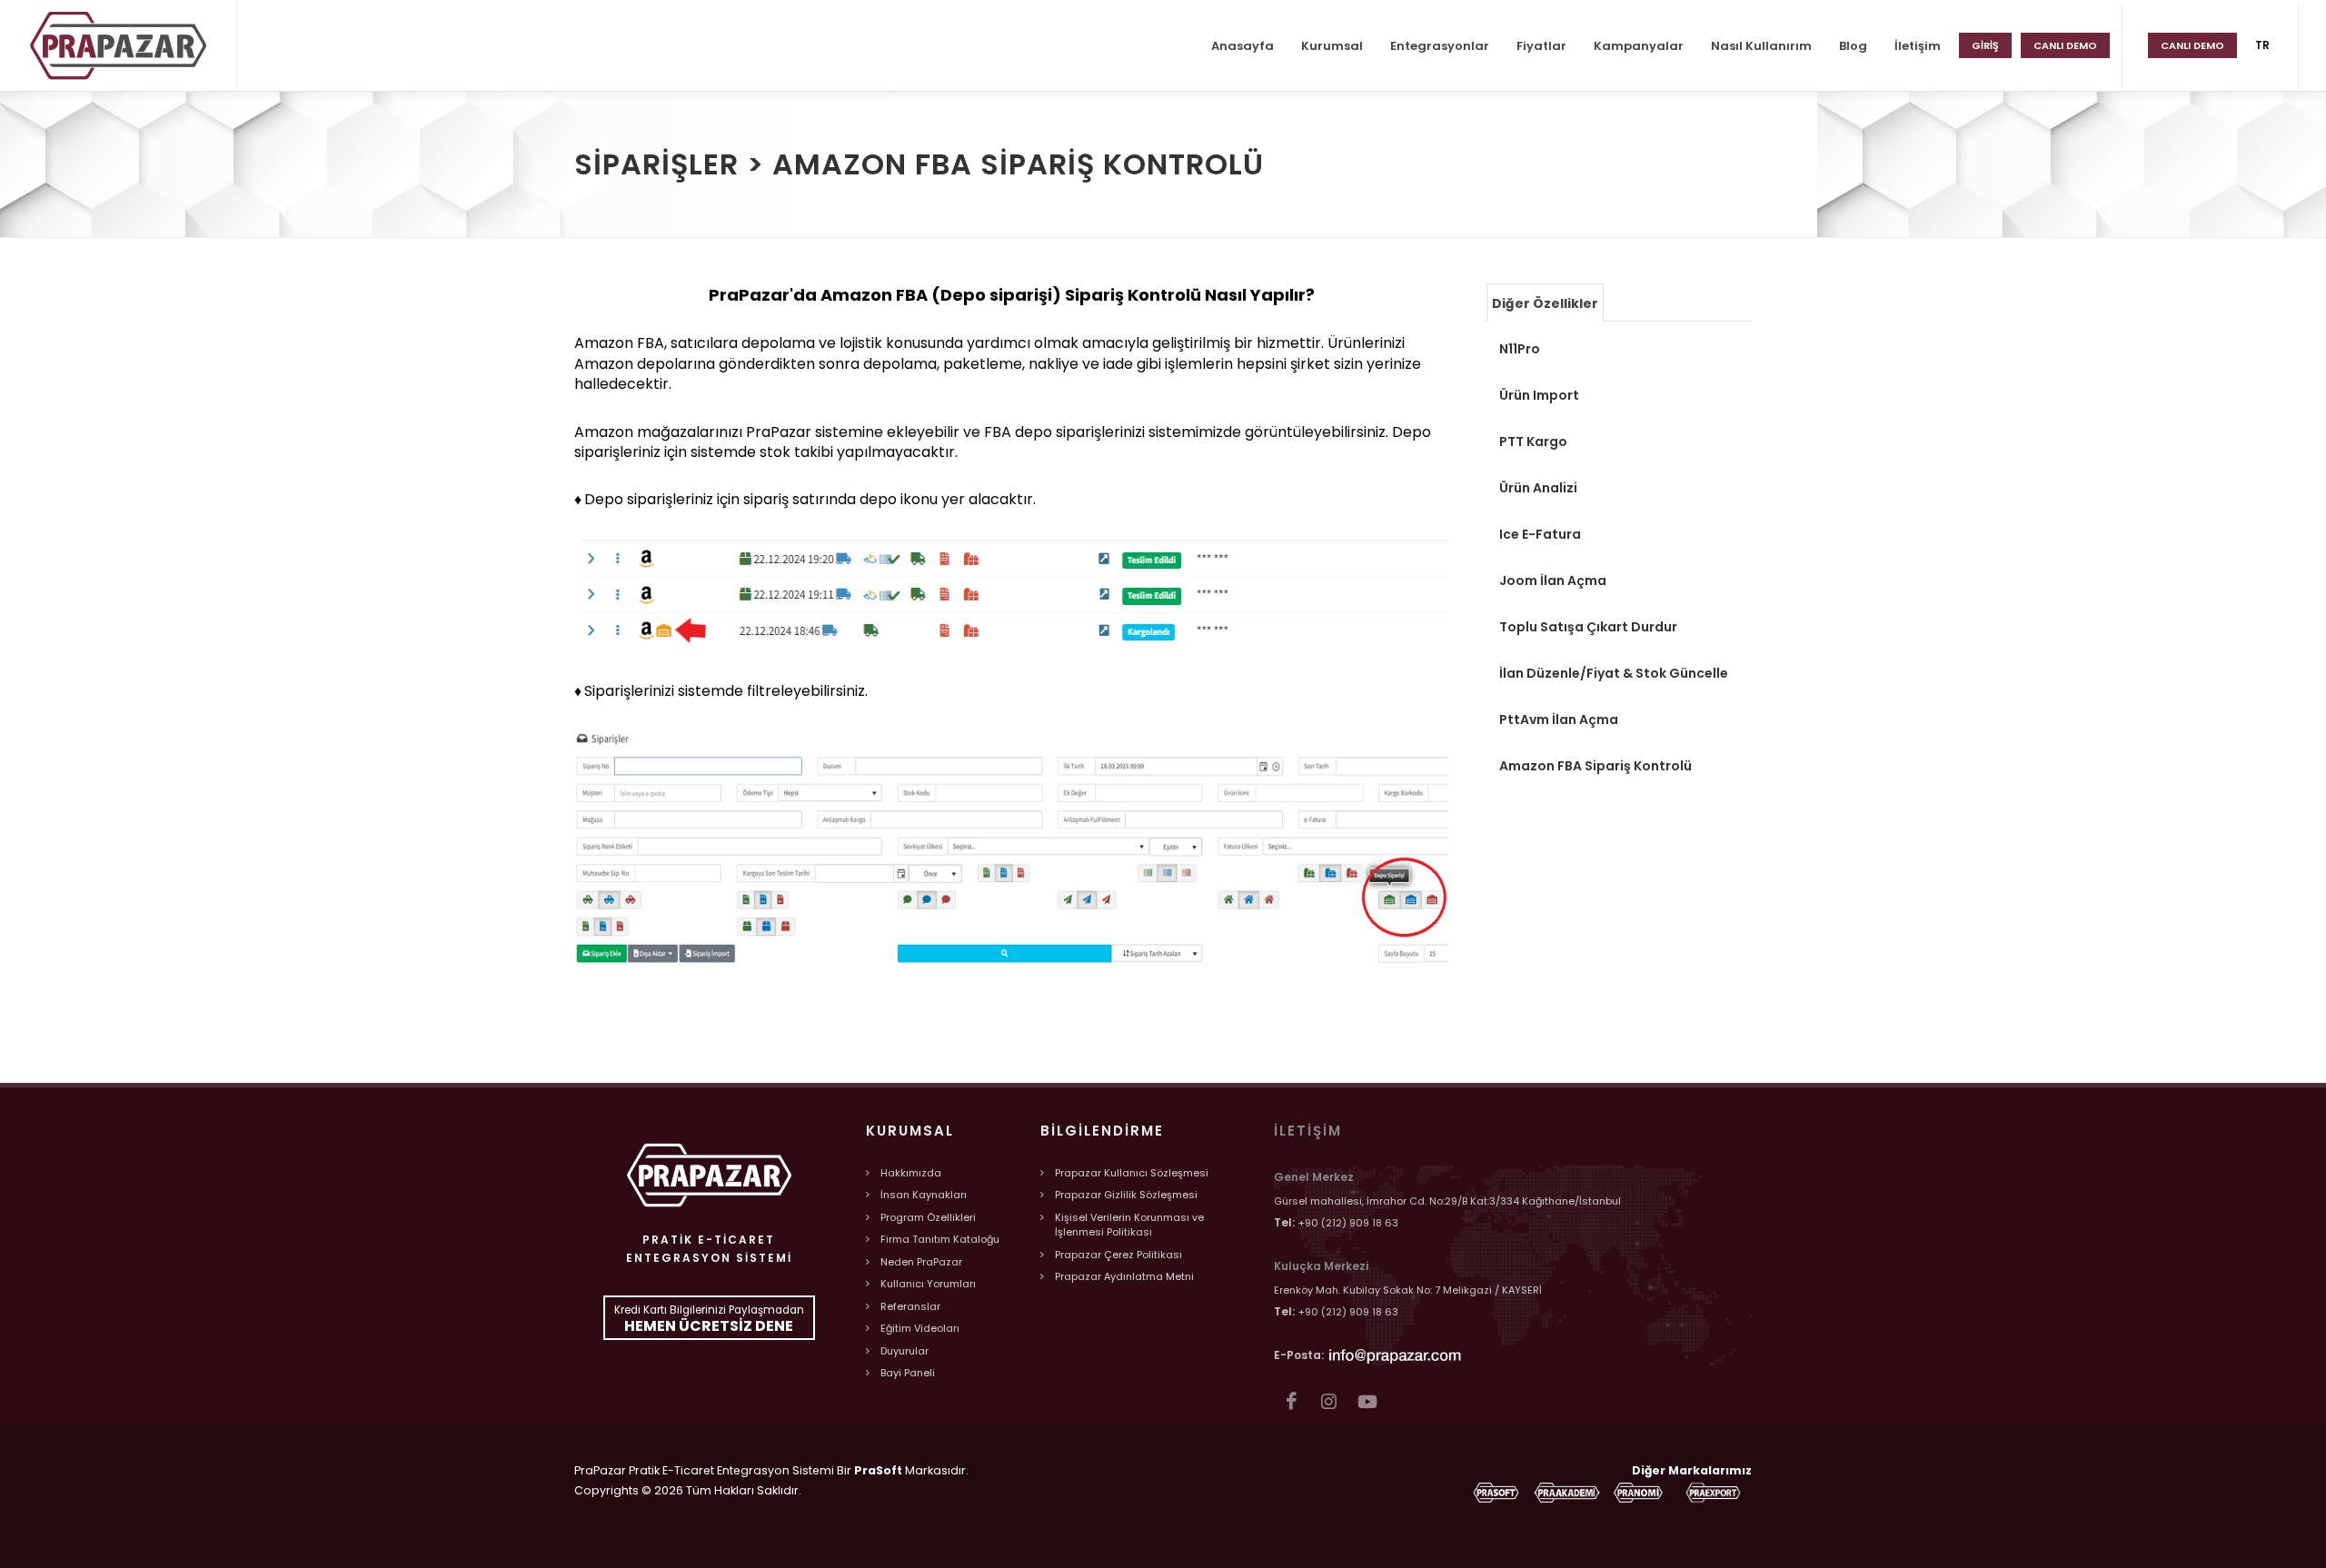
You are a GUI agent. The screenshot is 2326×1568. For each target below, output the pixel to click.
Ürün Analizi (1538, 488)
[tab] (1545, 302)
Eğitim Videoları (920, 1328)
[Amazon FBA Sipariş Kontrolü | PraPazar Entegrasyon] (118, 45)
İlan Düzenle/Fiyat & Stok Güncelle (1614, 673)
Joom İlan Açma (1553, 581)
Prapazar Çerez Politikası (1118, 1255)
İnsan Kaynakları (924, 1195)
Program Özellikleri (928, 1217)
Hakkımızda (911, 1173)
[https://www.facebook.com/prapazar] (1291, 1401)
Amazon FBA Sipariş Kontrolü (1595, 766)
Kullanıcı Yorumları (928, 1284)
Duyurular (905, 1351)
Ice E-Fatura (1540, 534)
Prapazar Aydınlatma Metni (1124, 1276)
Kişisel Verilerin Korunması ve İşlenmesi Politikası (1129, 1225)
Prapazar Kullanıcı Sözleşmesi (1132, 1173)
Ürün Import (1539, 395)
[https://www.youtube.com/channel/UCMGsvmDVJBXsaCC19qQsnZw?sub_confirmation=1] (1367, 1401)
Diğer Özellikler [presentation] (1545, 303)
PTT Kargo (1533, 442)
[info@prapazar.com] (1396, 1354)
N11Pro (1520, 349)
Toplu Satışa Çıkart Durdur (1588, 627)
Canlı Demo (2192, 45)
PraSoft (878, 1470)
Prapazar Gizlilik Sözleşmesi (1126, 1195)
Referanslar (910, 1306)
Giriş (1985, 45)
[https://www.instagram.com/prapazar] (1329, 1401)
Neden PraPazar (921, 1262)
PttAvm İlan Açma (1559, 719)
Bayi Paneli (908, 1373)
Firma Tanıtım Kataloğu (940, 1239)
